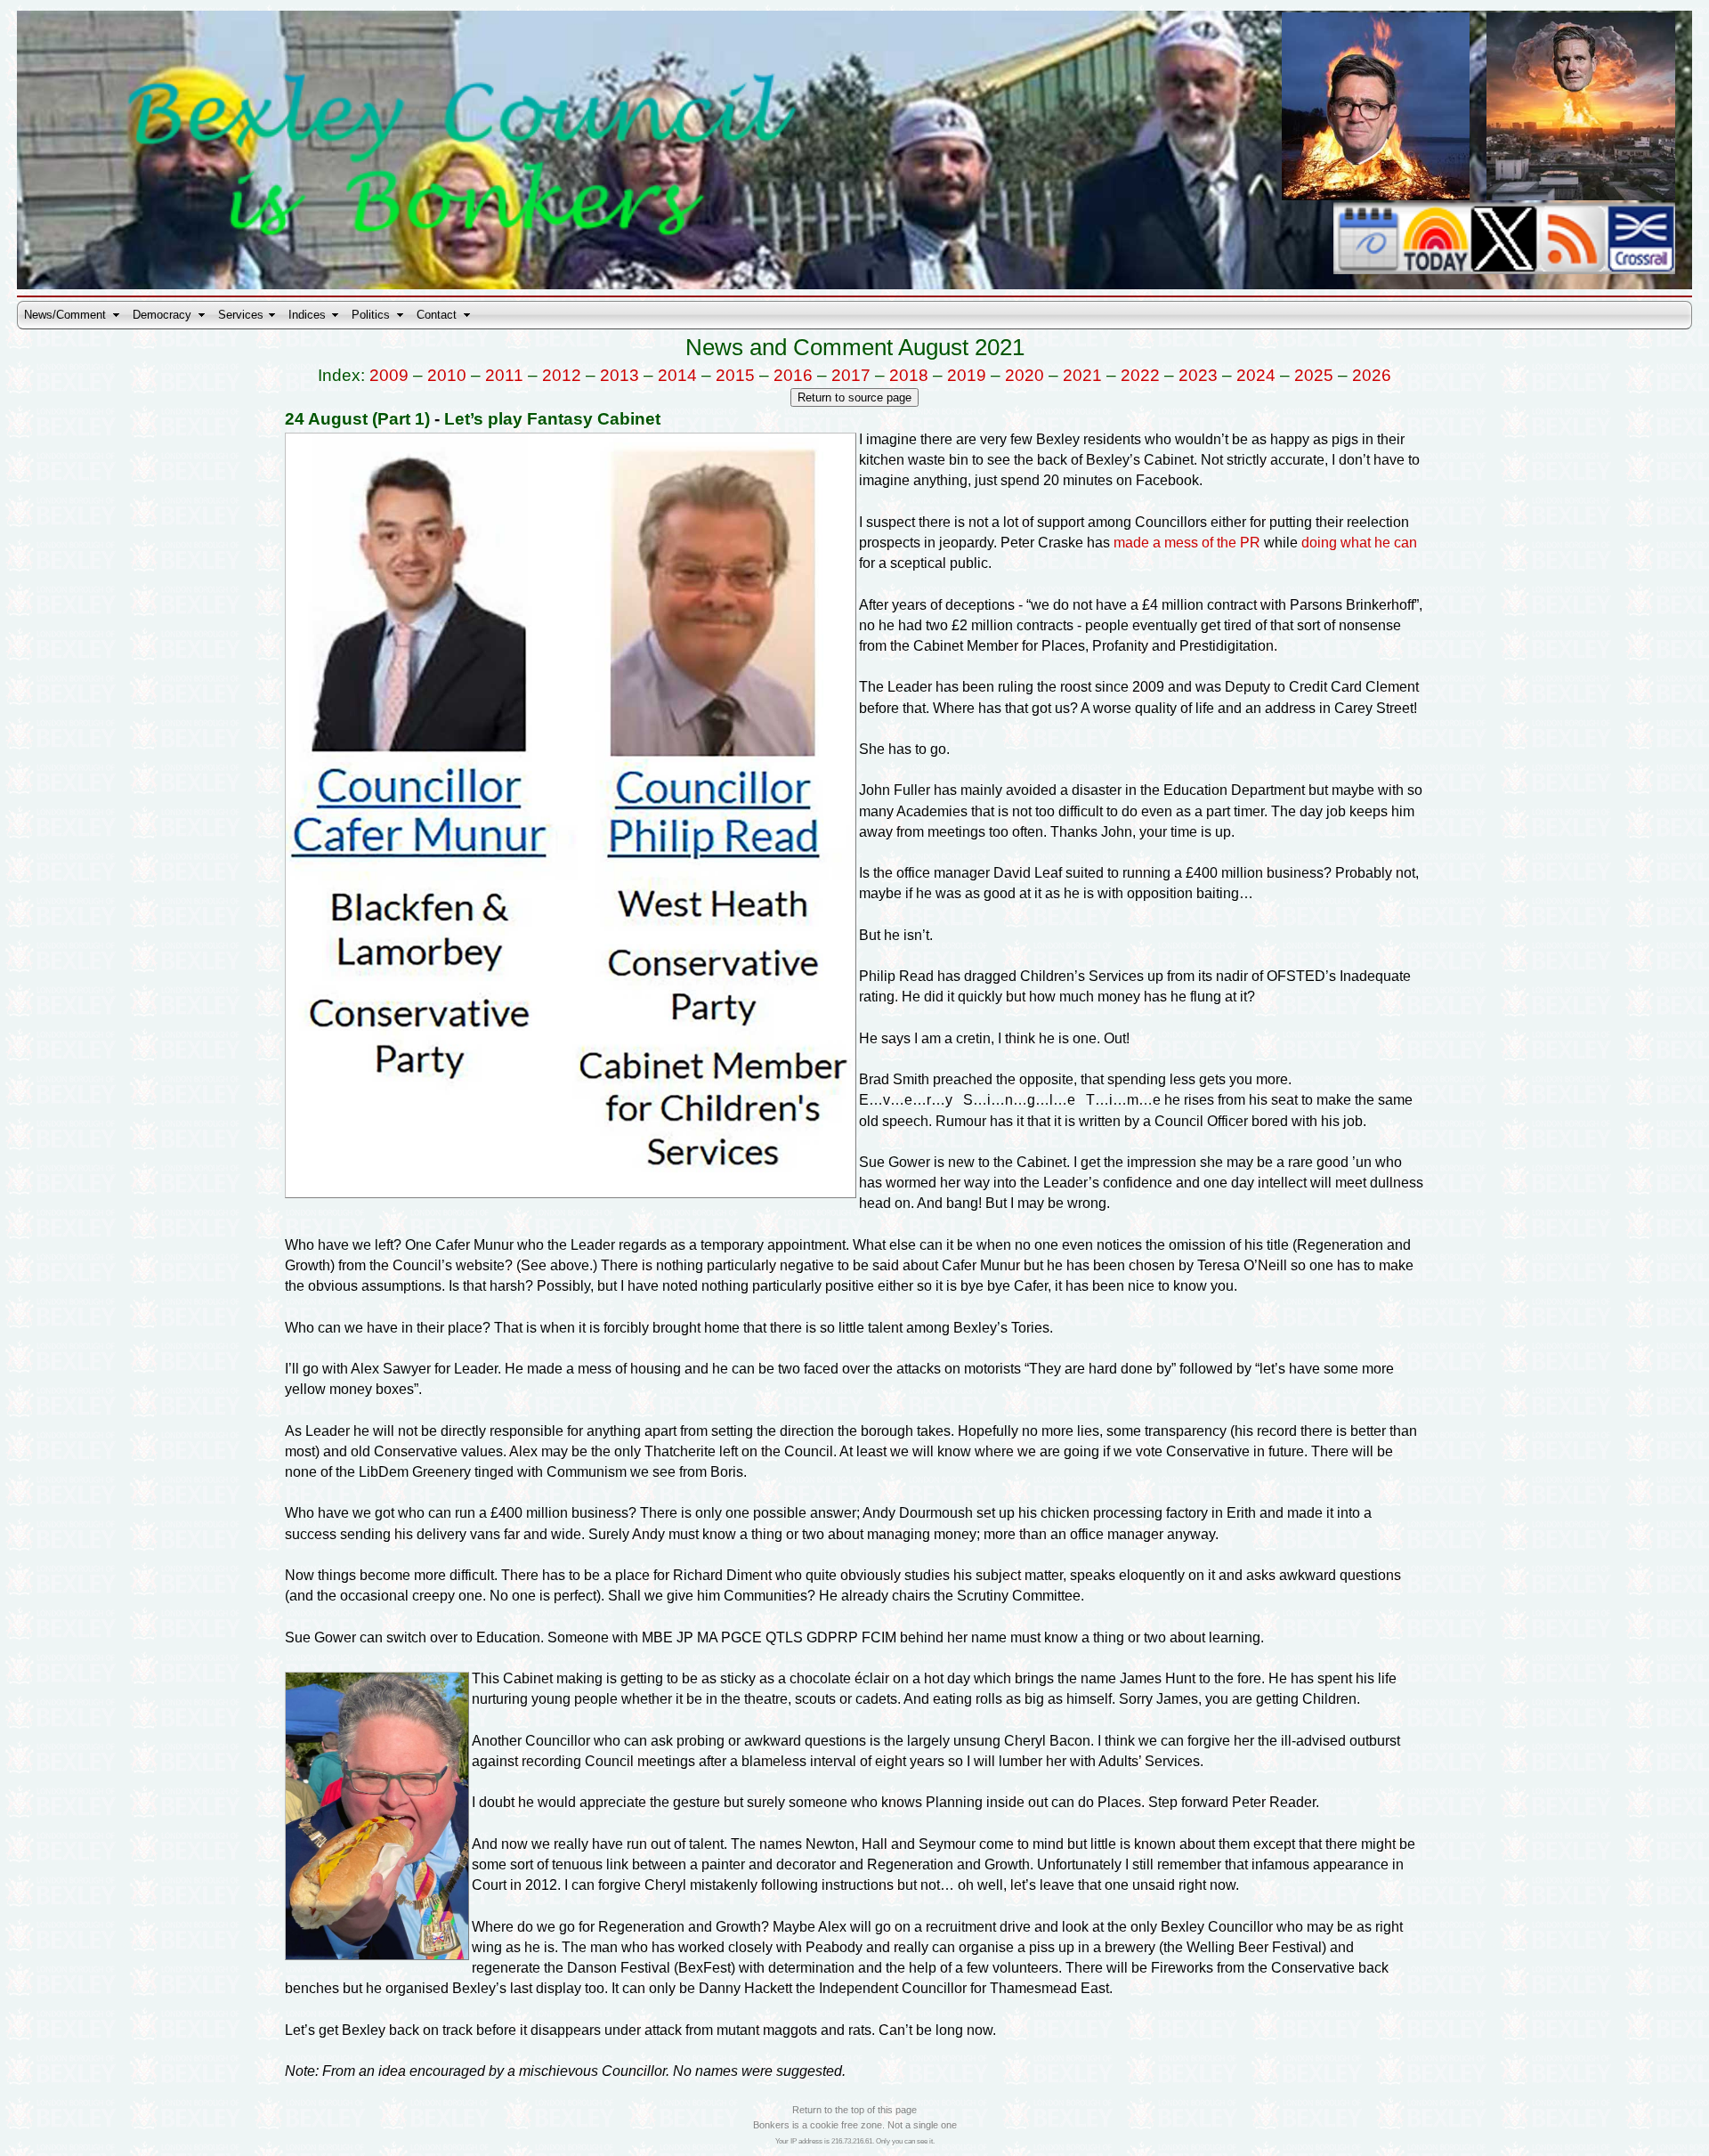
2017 (851, 375)
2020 (1025, 375)
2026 (1372, 375)
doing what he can (1359, 543)
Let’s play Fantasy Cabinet (552, 419)
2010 (447, 375)
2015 (735, 375)
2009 (389, 375)
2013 (620, 375)
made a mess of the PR (1187, 543)
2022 (1140, 375)
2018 (909, 375)
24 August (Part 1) (357, 419)
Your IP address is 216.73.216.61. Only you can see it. (855, 2141)
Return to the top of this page (854, 2110)
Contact (437, 315)
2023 (1198, 375)
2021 (1082, 375)
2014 (677, 375)
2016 (793, 375)
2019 (967, 375)
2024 (1256, 375)
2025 (1314, 375)
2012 (562, 375)
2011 (504, 375)
